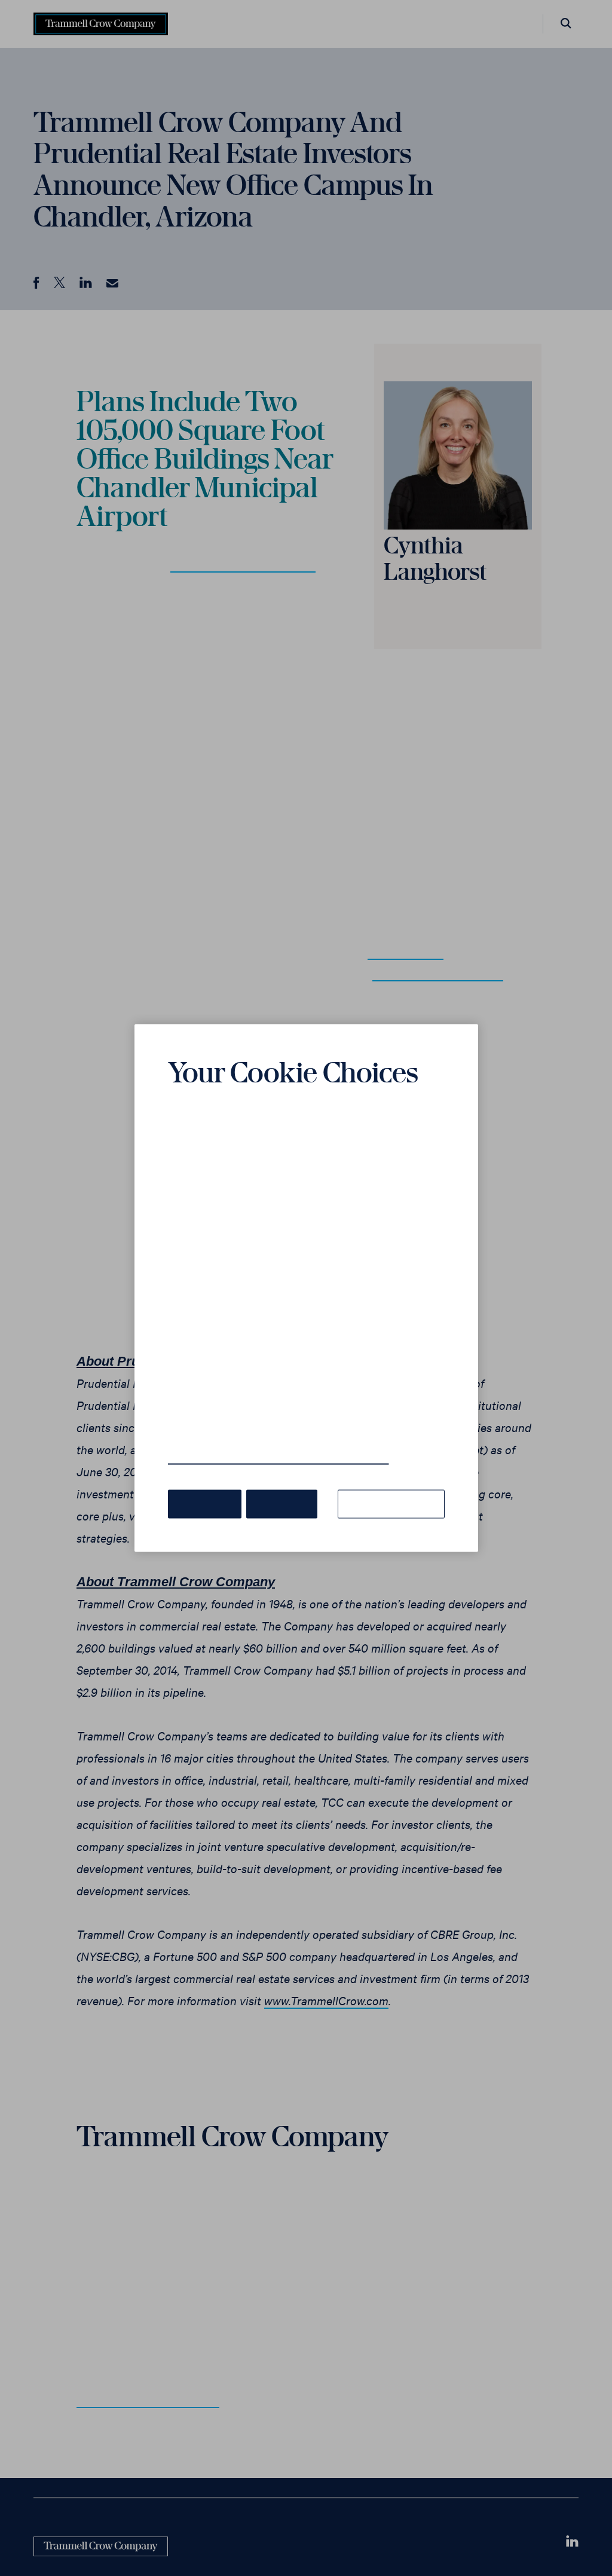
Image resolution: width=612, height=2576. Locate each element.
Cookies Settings (395, 1486)
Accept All (203, 1486)
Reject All (276, 1486)
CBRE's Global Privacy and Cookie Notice (264, 1441)
